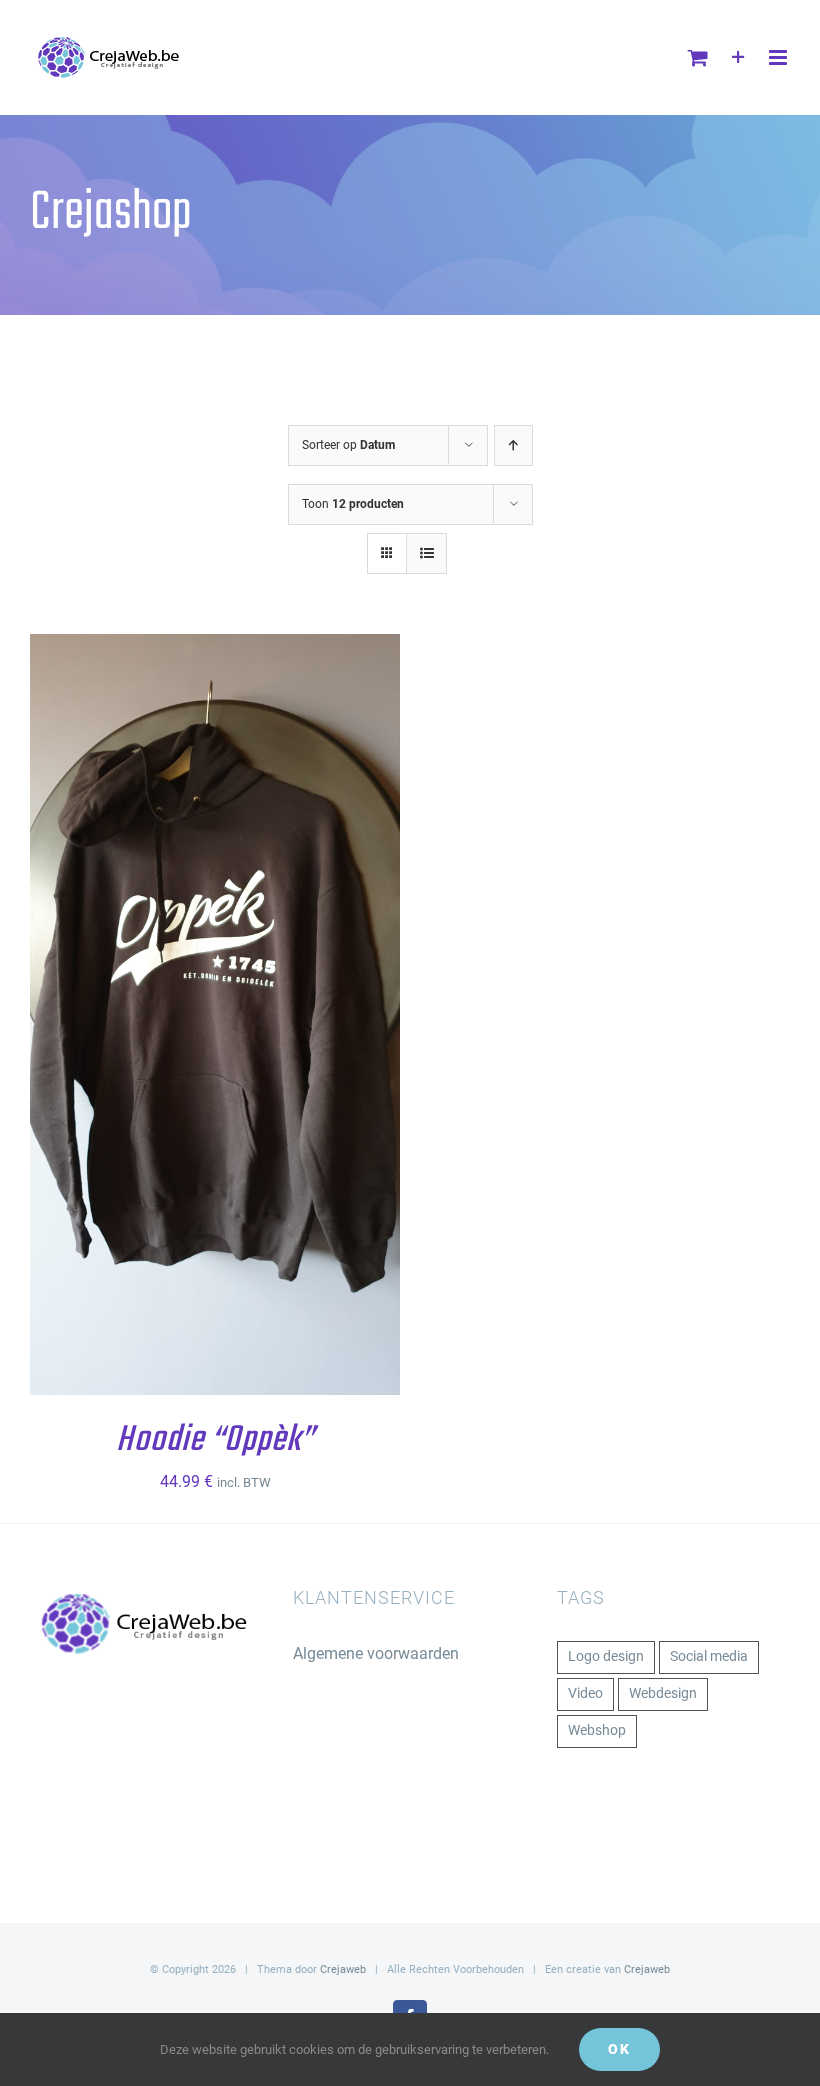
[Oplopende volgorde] (513, 445)
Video (585, 1693)
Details (85, 1028)
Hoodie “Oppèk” (215, 1440)
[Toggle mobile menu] (779, 57)
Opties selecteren (201, 1010)
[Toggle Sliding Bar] (738, 57)
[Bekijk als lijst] (426, 553)
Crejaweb (343, 1969)
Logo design (606, 1656)
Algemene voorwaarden (376, 1653)
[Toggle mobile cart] (698, 57)
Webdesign (663, 1693)
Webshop (597, 1730)
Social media (709, 1656)
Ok (619, 2049)
